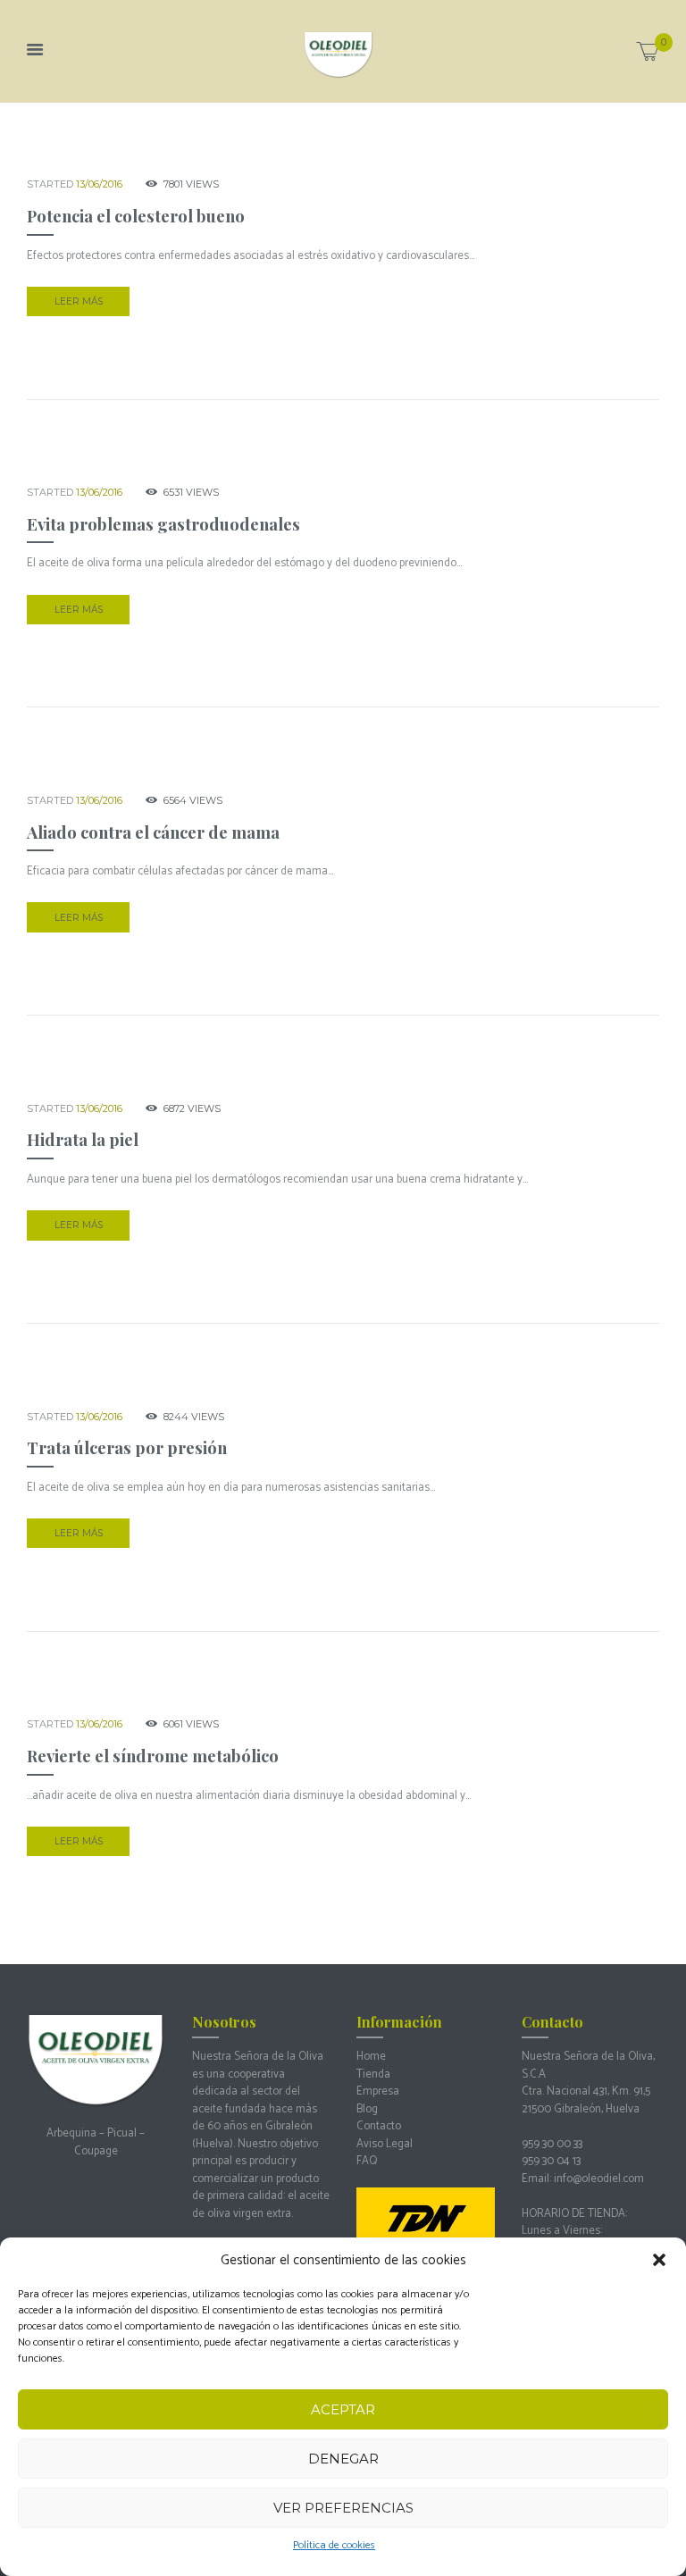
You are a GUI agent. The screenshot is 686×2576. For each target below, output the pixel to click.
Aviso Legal (385, 2144)
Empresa (378, 2091)
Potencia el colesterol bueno (136, 216)
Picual (122, 2133)
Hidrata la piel (83, 1139)
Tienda (373, 2074)
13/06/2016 (99, 184)
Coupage (96, 2151)
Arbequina (71, 2133)
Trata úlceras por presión (127, 1447)
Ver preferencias (343, 2508)
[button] (659, 2260)
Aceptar (343, 2409)
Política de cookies (334, 2545)
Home (371, 2057)
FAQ (367, 2161)
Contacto (379, 2126)
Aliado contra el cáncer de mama (153, 832)
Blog (367, 2109)
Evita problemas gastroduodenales (163, 524)
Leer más (79, 301)
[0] (648, 56)
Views (191, 184)
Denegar (343, 2459)
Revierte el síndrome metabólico (153, 1756)
